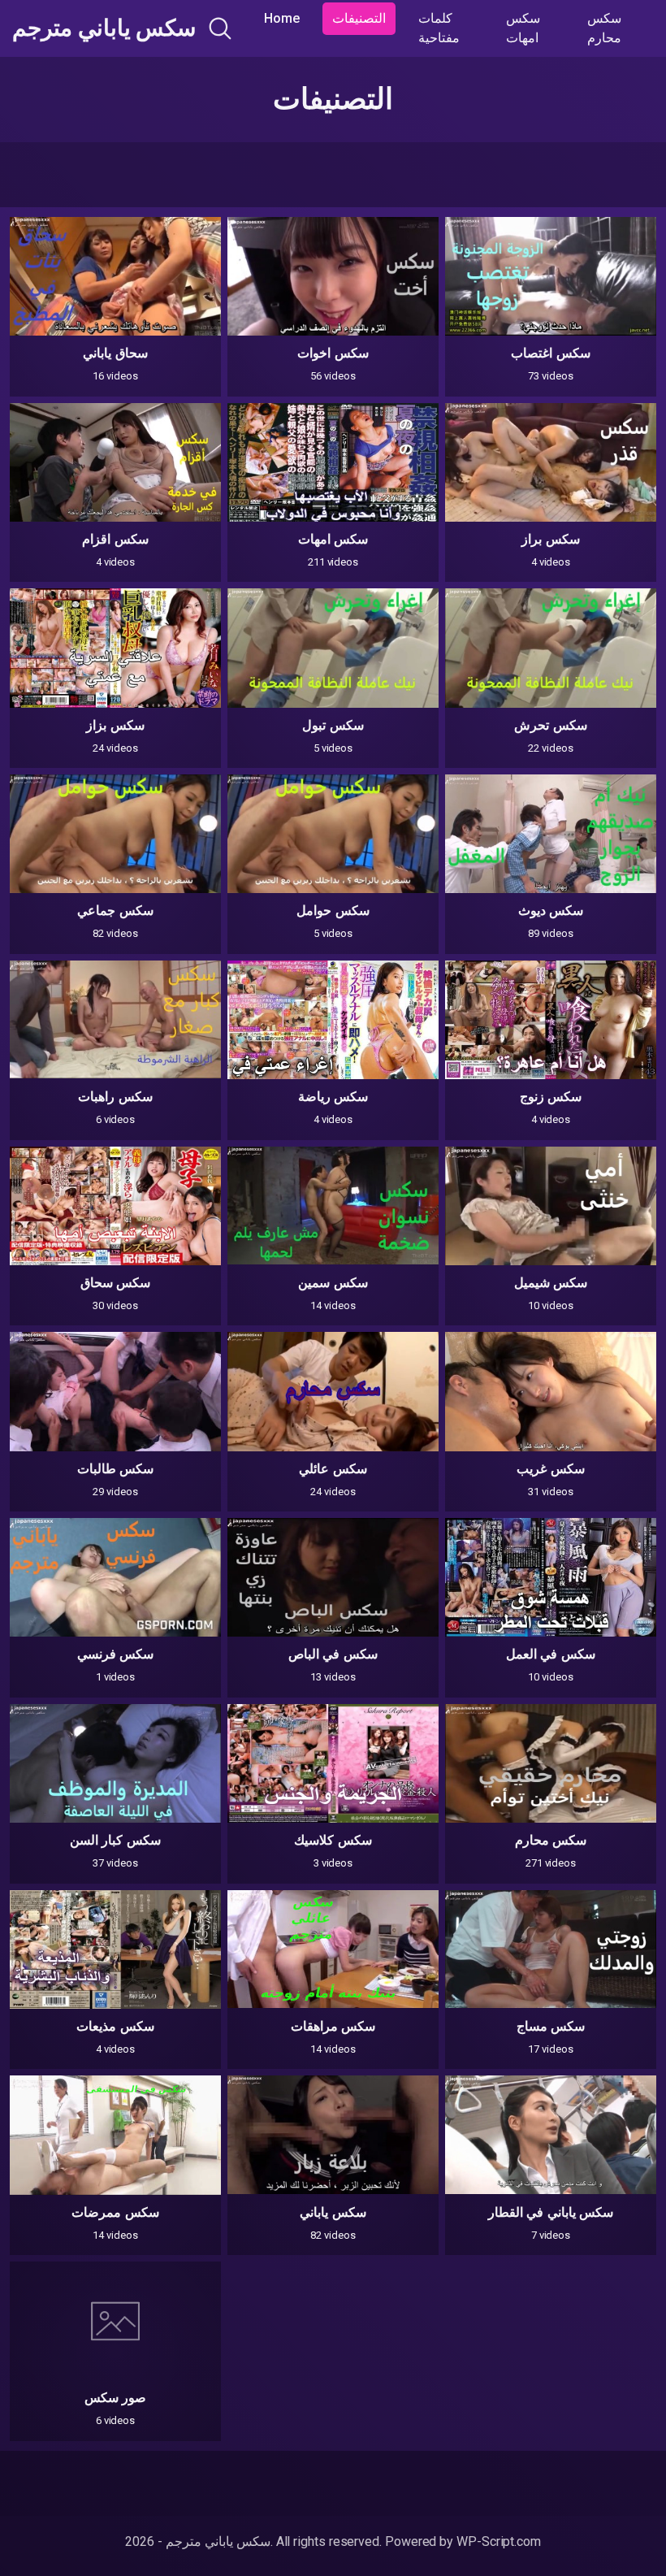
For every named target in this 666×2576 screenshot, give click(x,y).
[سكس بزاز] (115, 648)
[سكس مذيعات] (115, 1949)
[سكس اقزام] (115, 462)
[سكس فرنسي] (115, 1577)
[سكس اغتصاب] (551, 276)
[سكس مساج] (551, 1949)
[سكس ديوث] (551, 834)
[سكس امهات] (333, 462)
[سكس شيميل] (551, 1206)
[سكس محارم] (551, 1763)
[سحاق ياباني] (115, 276)
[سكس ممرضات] (115, 2135)
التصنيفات (359, 18)
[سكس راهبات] (115, 1020)
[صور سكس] (115, 2321)
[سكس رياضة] (333, 1020)
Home (282, 18)
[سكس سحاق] (115, 1206)
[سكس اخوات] (333, 276)
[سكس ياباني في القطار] (551, 2135)
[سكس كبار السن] (115, 1763)
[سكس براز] (551, 462)
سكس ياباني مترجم (104, 28)
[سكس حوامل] (333, 834)
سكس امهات (523, 28)
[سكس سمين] (333, 1206)
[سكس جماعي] (115, 834)
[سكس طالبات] (115, 1391)
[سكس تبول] (333, 648)
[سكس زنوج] (551, 1020)
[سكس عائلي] (333, 1391)
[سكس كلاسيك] (333, 1763)
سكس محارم (604, 28)
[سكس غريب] (551, 1391)
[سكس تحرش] (551, 648)
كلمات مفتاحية (439, 28)
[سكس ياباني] (333, 2135)
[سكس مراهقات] (333, 1949)
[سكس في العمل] (551, 1577)
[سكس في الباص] (333, 1577)
